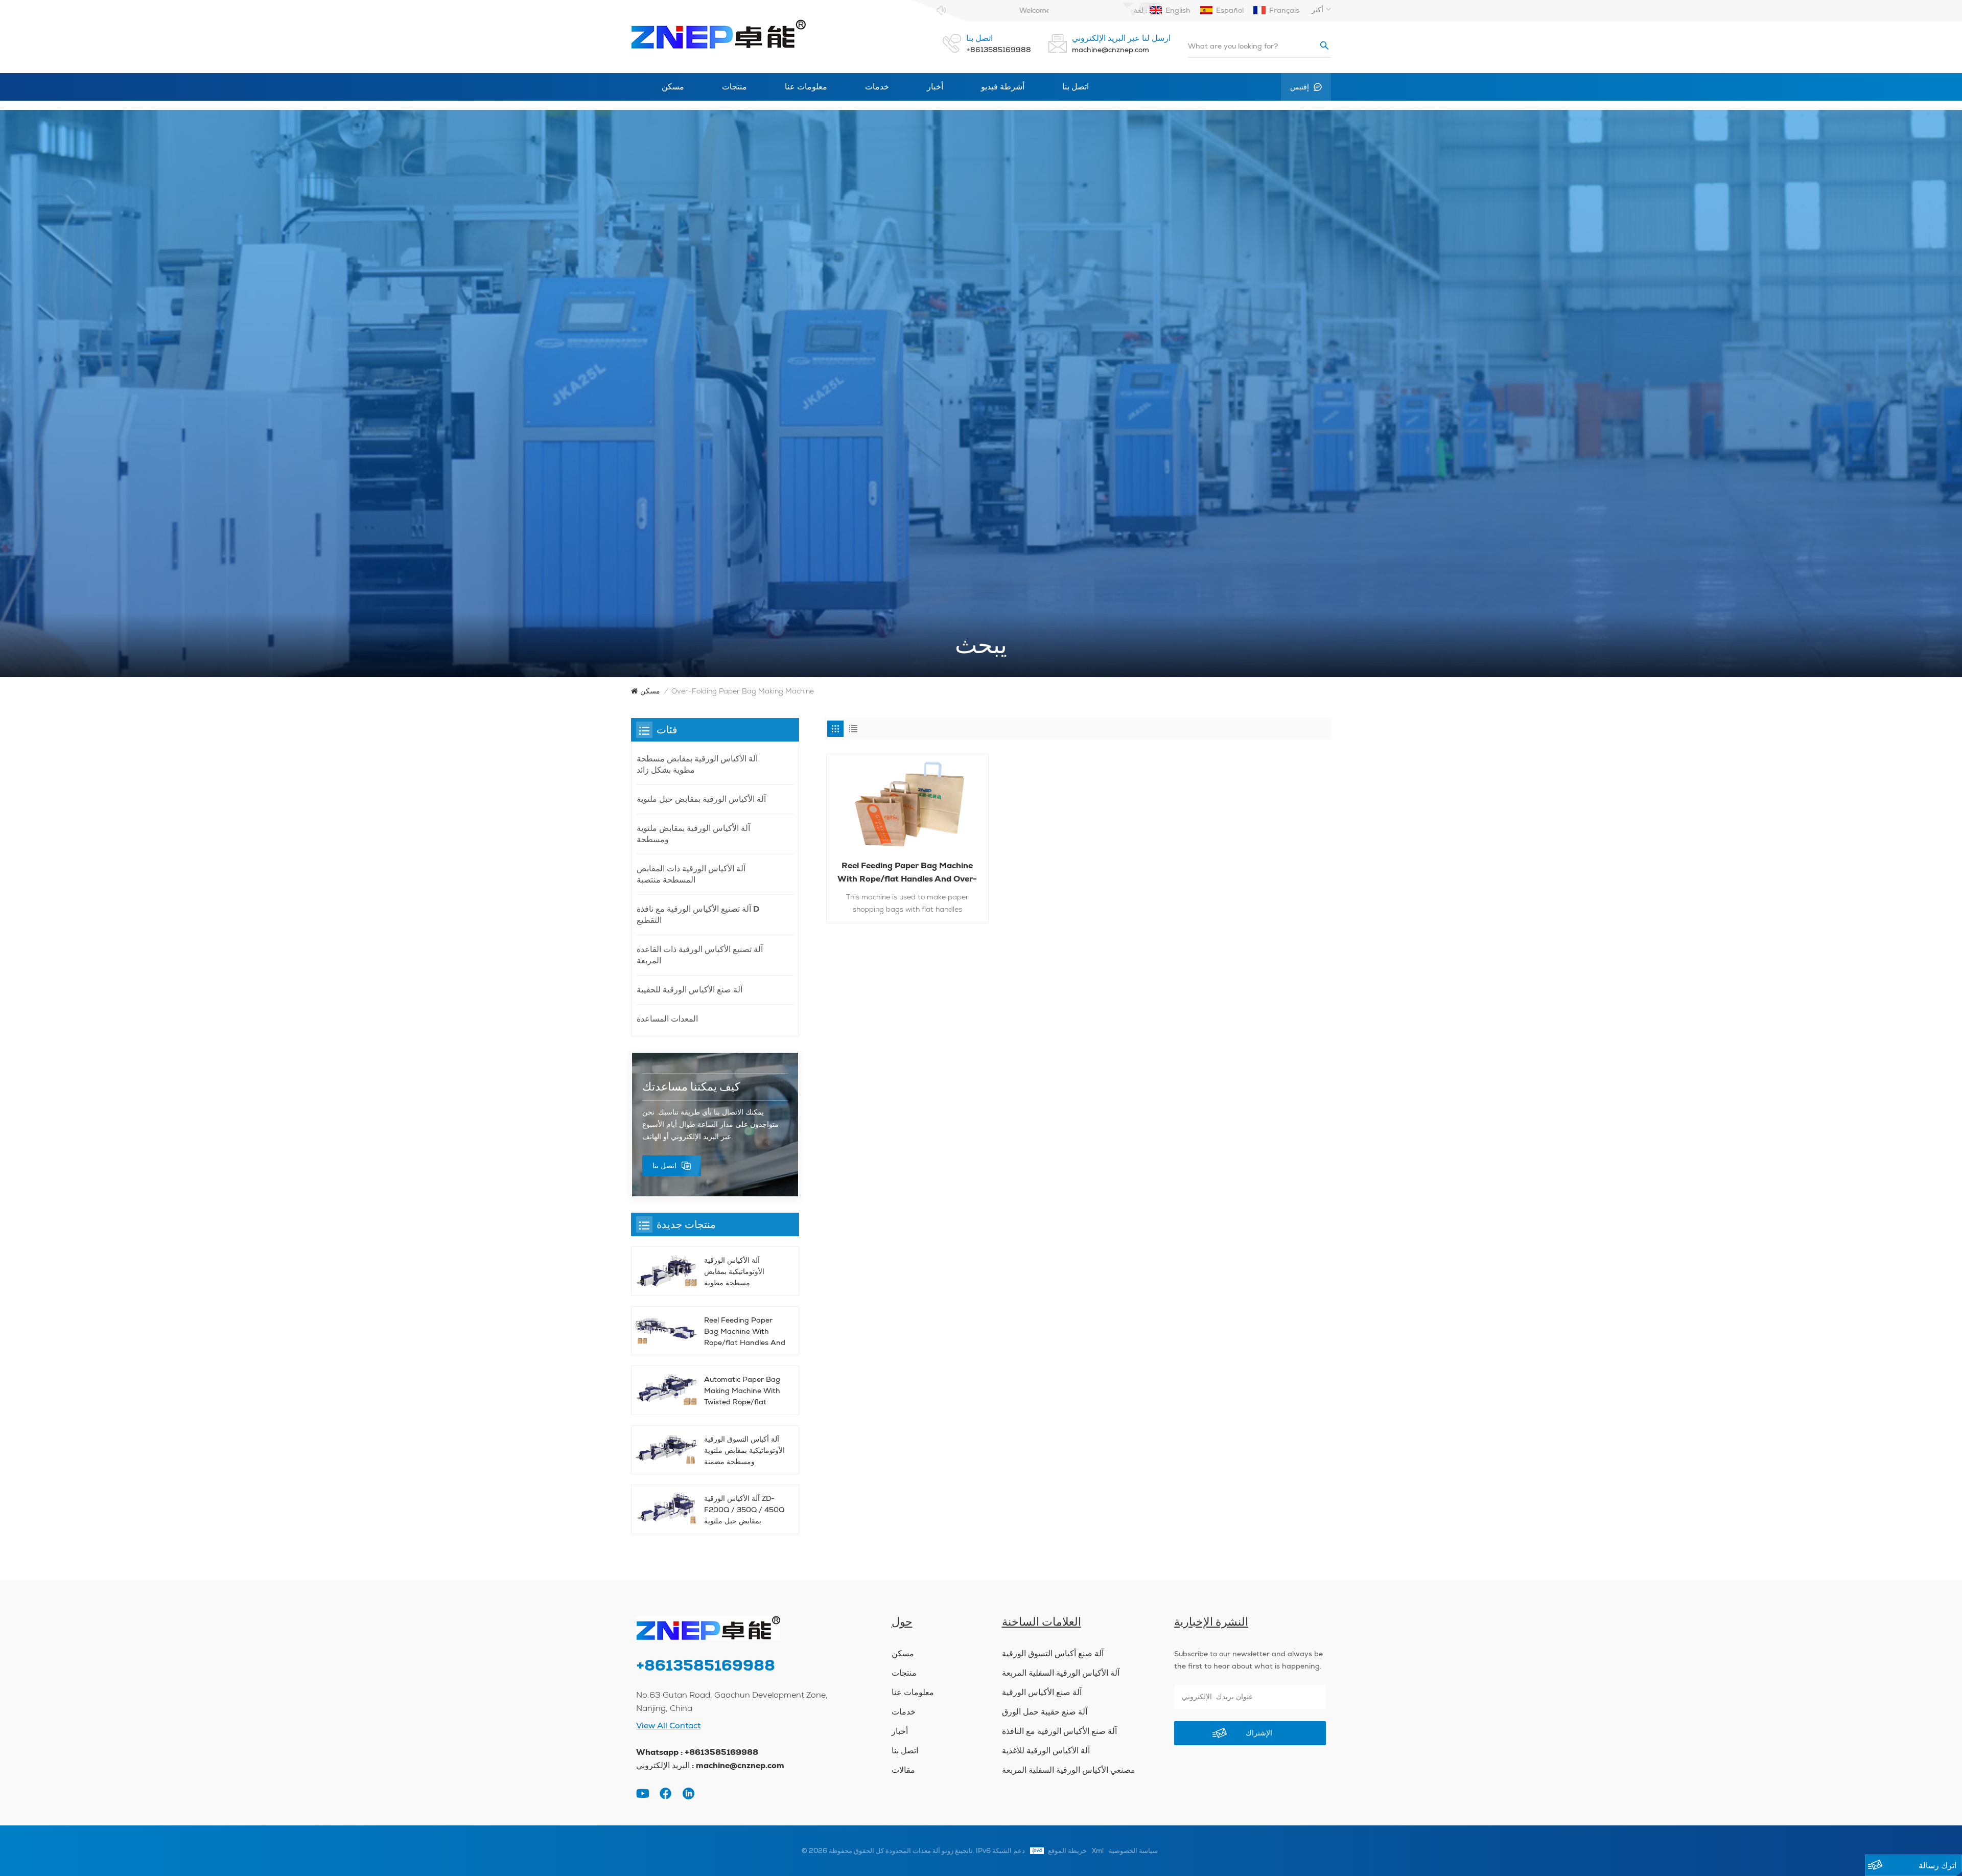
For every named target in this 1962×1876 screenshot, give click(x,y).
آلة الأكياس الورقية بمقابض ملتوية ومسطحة (693, 834)
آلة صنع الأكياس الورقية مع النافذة (1059, 1731)
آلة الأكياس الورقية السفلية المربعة (1061, 1673)
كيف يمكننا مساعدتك (691, 1087)
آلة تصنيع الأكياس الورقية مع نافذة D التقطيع (698, 914)
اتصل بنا (1076, 87)
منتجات (734, 87)
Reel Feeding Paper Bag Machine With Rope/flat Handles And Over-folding (907, 873)
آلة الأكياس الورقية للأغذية (1046, 1751)
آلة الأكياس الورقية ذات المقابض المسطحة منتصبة (691, 874)
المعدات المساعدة (667, 1019)
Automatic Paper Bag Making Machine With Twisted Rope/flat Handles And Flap (742, 1391)
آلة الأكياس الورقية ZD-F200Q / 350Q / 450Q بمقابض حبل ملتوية (744, 1510)
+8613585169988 (999, 50)
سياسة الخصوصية (1133, 1851)
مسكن (673, 87)
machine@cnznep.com (1111, 50)
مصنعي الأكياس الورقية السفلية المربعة (1069, 1770)
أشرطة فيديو (1003, 87)
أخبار (935, 87)
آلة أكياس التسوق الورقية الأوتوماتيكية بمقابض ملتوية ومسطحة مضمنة (744, 1450)
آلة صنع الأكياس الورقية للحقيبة (690, 990)
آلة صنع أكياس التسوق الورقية (1053, 1654)
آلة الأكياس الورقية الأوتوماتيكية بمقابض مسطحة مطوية (734, 1271)
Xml (1098, 1851)
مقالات (903, 1770)
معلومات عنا (806, 87)
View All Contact (668, 1726)
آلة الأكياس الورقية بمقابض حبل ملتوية (701, 799)
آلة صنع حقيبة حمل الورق (1045, 1712)
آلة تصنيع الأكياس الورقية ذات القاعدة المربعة (700, 955)
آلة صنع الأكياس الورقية (1042, 1693)
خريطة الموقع (1067, 1851)
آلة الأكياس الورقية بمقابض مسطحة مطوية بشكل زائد (697, 764)
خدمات (877, 87)
